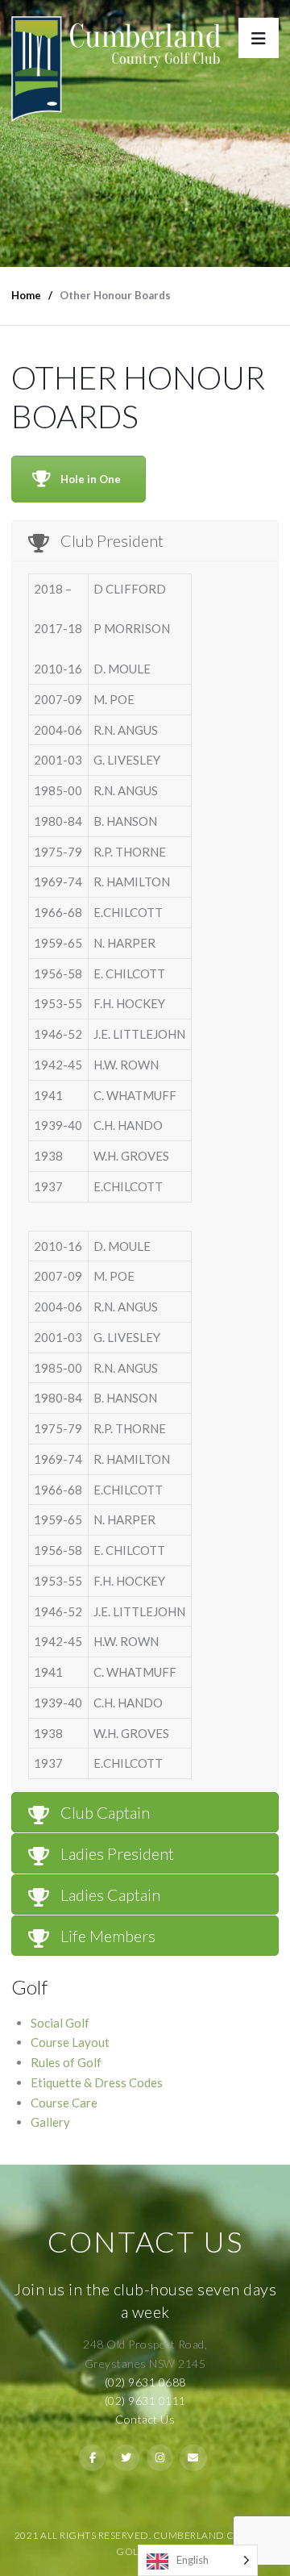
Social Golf (60, 2023)
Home (26, 295)
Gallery (50, 2122)
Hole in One (91, 479)
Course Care (64, 2103)
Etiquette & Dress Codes (97, 2082)
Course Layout (70, 2042)
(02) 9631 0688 (145, 2382)
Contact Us (145, 2419)
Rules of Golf (66, 2062)
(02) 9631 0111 (145, 2401)
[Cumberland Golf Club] (116, 61)
